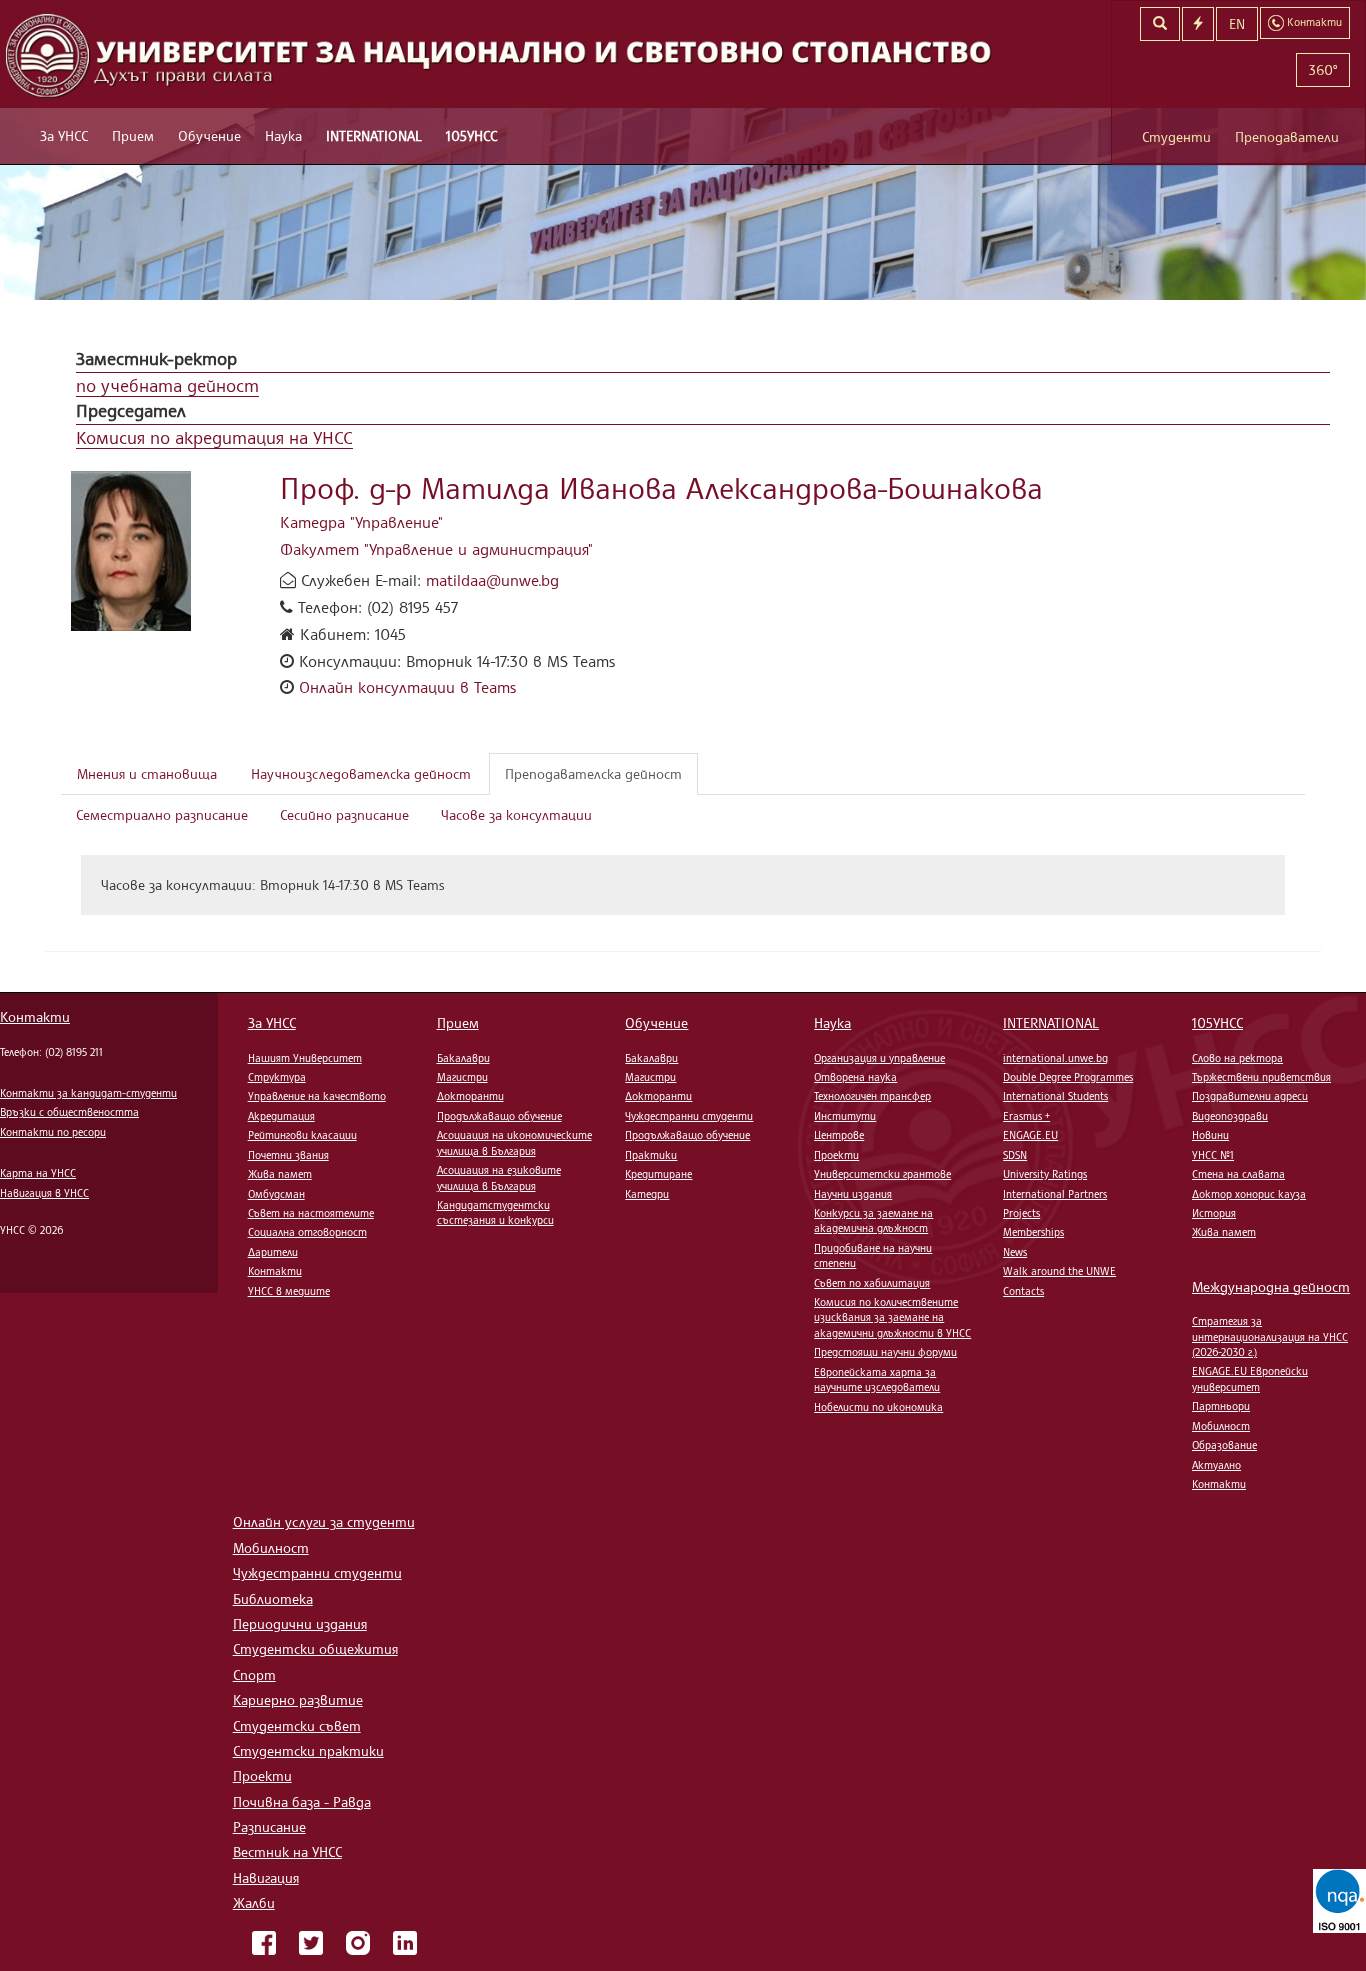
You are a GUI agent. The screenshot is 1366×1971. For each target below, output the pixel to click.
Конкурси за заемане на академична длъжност (873, 1220)
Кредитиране (658, 1174)
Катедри (647, 1194)
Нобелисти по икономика (878, 1407)
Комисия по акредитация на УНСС (214, 437)
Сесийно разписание (344, 814)
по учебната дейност (167, 385)
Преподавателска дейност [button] (593, 773)
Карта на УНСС (38, 1173)
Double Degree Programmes (1068, 1077)
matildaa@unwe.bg (492, 580)
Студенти (1176, 136)
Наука (283, 135)
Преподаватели (1287, 136)
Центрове (839, 1135)
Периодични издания (300, 1623)
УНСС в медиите (289, 1291)
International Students (1055, 1096)
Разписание (269, 1826)
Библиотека (273, 1598)
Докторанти (470, 1096)
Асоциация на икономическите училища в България (514, 1142)
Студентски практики (308, 1750)
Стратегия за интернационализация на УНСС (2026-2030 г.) (1270, 1336)
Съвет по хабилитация (872, 1283)
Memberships (1033, 1232)
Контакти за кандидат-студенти (88, 1093)
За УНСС (64, 135)
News (1015, 1252)
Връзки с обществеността (69, 1112)
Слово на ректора (1237, 1058)
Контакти (35, 1016)
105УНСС (471, 135)
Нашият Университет (305, 1058)
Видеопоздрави (1230, 1116)
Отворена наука (855, 1077)
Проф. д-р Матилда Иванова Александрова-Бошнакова (661, 487)
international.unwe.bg (1055, 1058)
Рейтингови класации (302, 1135)
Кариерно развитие (298, 1699)
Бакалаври (463, 1058)
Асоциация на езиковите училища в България (499, 1177)
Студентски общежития (315, 1648)
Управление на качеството (317, 1096)
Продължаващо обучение (499, 1116)
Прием (133, 135)
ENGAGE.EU (1030, 1135)
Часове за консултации (516, 814)
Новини (1210, 1135)
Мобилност (1221, 1426)
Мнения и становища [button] (147, 773)
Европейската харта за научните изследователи (877, 1379)
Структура (277, 1077)
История (1214, 1213)
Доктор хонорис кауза (1249, 1194)
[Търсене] (1160, 24)
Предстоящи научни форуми (885, 1352)
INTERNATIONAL (374, 135)
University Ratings (1045, 1174)
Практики (651, 1155)
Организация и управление (879, 1058)
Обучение (209, 135)
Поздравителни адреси (1250, 1096)
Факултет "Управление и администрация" (436, 549)
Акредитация (281, 1116)
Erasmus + (1026, 1116)
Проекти (836, 1155)
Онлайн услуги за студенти (324, 1521)
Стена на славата (1238, 1174)
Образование (1224, 1445)
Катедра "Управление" (361, 522)
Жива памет (280, 1174)
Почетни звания (288, 1155)
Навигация (266, 1877)
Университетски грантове (882, 1174)
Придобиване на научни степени (873, 1255)
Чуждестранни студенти (689, 1116)
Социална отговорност (307, 1232)
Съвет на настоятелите (311, 1213)
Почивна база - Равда (302, 1801)
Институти (845, 1116)
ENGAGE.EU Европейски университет (1250, 1378)
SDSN (1015, 1155)
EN (1237, 23)
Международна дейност (1271, 1286)
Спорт (254, 1674)
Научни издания (853, 1194)
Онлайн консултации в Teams (407, 687)
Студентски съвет (297, 1725)
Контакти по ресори (53, 1132)
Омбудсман (276, 1194)
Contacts (1023, 1291)
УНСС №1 (1213, 1155)
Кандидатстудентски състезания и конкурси (495, 1212)
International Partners (1055, 1194)
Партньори (1221, 1406)
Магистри (462, 1077)
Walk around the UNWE (1059, 1271)
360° (1323, 69)
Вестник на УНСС (287, 1851)
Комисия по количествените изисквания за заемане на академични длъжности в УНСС (892, 1317)
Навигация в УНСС (44, 1193)
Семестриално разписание (162, 814)
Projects (1021, 1213)
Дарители (273, 1252)
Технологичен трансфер (872, 1096)
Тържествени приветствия (1261, 1077)
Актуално (1216, 1465)
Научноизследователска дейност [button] (361, 773)
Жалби (254, 1902)
